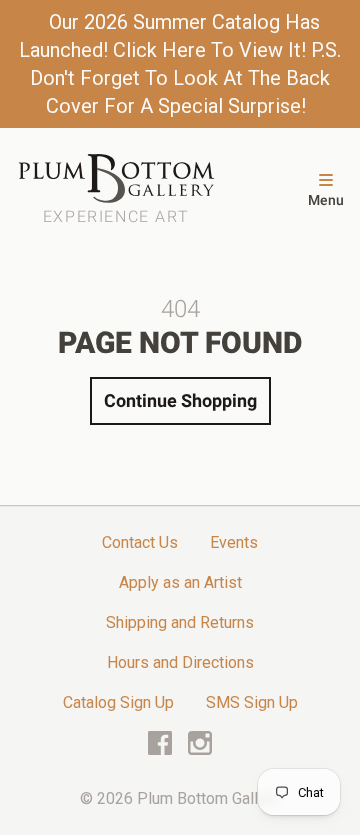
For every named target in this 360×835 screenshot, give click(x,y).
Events (234, 542)
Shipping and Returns (180, 622)
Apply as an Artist (180, 582)
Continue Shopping (180, 400)
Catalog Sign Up (118, 702)
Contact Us (140, 542)
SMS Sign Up (252, 702)
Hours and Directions (180, 662)
